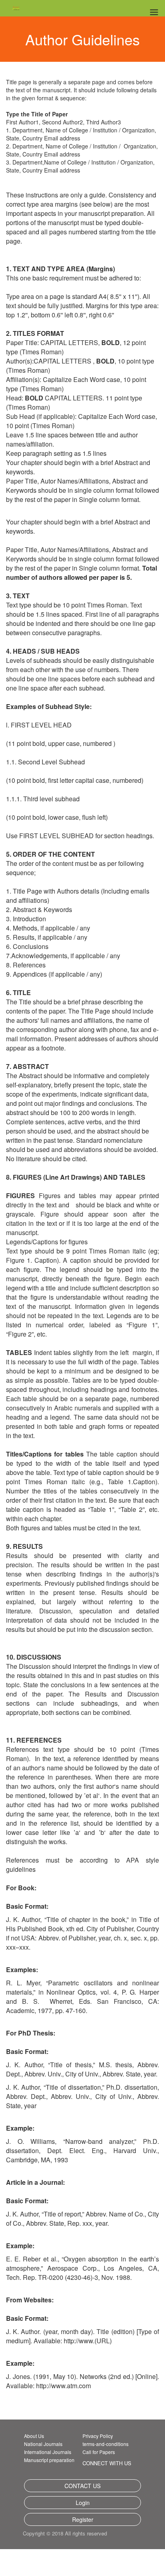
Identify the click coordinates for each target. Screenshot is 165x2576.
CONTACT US (82, 2486)
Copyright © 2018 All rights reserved (78, 2534)
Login (83, 2503)
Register (83, 2519)
